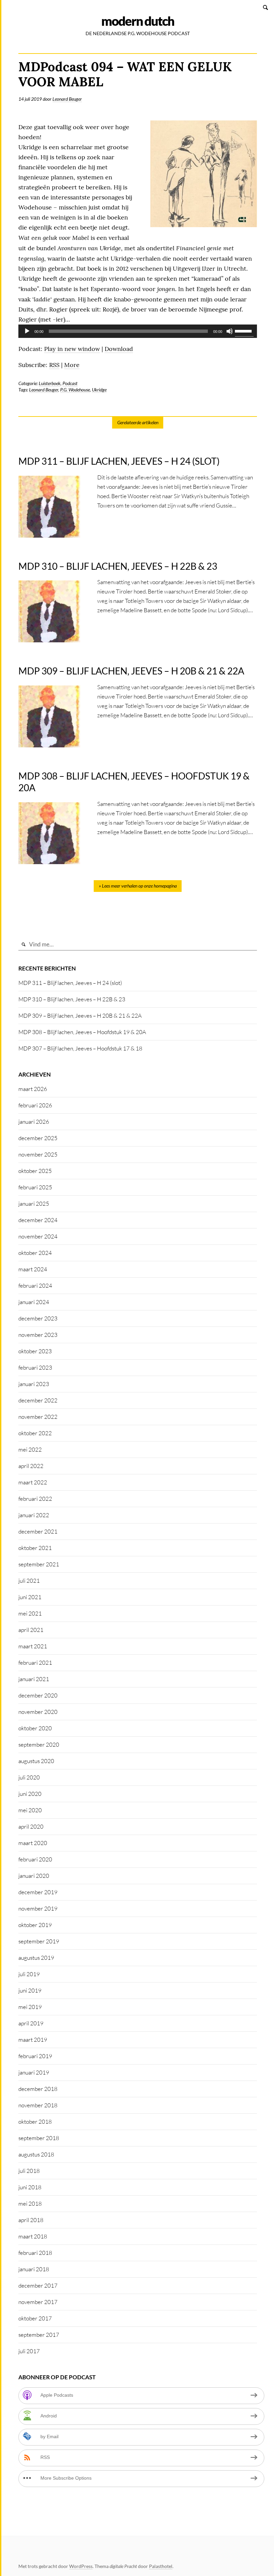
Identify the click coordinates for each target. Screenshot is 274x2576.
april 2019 (31, 2023)
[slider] (244, 331)
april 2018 (31, 2220)
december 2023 (38, 1318)
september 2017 (39, 2335)
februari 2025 (35, 1187)
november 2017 (38, 2302)
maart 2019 (33, 2040)
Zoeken (266, 7)
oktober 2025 (35, 1171)
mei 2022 (30, 1449)
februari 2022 (35, 1499)
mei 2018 (30, 2203)
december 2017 (38, 2285)
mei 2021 (30, 1613)
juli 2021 (29, 1581)
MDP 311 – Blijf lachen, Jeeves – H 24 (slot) (70, 983)
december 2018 (38, 2089)
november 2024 (38, 1236)
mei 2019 (30, 2007)
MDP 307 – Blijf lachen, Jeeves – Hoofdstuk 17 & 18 (80, 1048)
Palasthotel (161, 2566)
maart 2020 (33, 1843)
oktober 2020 (35, 1728)
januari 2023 (34, 1384)
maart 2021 (33, 1646)
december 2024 (38, 1220)
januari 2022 (34, 1515)
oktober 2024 (35, 1253)
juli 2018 (29, 2171)
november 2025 (38, 1154)
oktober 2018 (35, 2122)
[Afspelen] (27, 331)
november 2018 (38, 2105)
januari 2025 (34, 1204)
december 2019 (38, 1892)
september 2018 (39, 2138)
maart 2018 (33, 2236)
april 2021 (31, 1630)
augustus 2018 (36, 2154)
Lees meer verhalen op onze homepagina (139, 886)
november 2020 (38, 1712)
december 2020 (38, 1695)
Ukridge (99, 390)
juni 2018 (30, 2187)
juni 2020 (30, 1794)
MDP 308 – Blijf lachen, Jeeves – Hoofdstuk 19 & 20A (82, 1032)
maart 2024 (33, 1269)
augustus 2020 (36, 1761)
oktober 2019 (35, 1925)
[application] (138, 331)
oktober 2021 (35, 1548)
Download (119, 349)
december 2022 (38, 1400)
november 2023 (38, 1335)
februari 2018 (35, 2253)
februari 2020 (35, 1859)
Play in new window (72, 349)
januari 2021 (34, 1679)
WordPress (81, 2566)
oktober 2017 (35, 2318)
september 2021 (39, 1564)
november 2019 (38, 1908)
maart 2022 (33, 1482)
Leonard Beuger (67, 99)
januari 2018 (34, 2269)
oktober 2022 (35, 1433)
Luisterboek (50, 383)
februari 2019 (35, 2056)
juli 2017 (29, 2351)
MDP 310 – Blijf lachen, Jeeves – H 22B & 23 (72, 999)
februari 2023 (35, 1367)
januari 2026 (34, 1122)
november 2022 (38, 1417)
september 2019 (39, 1941)
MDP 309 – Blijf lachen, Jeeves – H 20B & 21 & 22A (80, 1016)
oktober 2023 (35, 1351)
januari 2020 (34, 1876)
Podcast (70, 383)
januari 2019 (34, 2072)
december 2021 (38, 1531)
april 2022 (31, 1466)
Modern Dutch (138, 21)
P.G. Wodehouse (75, 390)
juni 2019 (30, 1990)
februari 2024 (35, 1285)
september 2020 (39, 1744)
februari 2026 (35, 1105)
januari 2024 (34, 1302)
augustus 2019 (36, 1958)
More (72, 365)
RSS (54, 365)
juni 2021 (30, 1597)
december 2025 (38, 1138)
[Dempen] (230, 331)
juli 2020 (29, 1777)
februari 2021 (35, 1663)
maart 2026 (33, 1089)
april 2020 (31, 1826)
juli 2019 (29, 1974)
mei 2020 (30, 1810)
